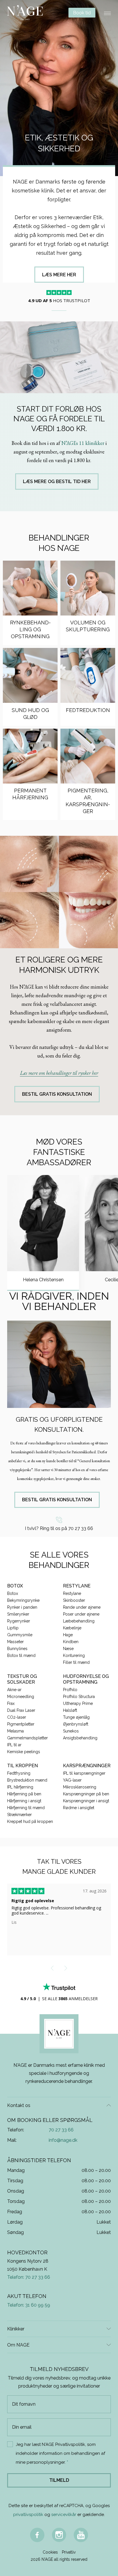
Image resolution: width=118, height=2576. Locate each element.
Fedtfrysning (19, 1773)
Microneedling (21, 1697)
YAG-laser (72, 1780)
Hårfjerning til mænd (26, 1808)
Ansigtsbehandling (80, 1738)
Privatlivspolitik (70, 2444)
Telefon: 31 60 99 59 (29, 2305)
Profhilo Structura (79, 1697)
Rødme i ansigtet (79, 1808)
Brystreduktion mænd (27, 1780)
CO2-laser (17, 1717)
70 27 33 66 (61, 2130)
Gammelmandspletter (27, 1738)
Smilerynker (18, 1614)
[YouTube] (81, 2535)
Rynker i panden (22, 1607)
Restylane (72, 1593)
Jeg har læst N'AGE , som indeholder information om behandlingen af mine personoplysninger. (60, 2453)
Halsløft (70, 1710)
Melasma (15, 1731)
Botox (13, 1593)
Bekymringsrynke (23, 1600)
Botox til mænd (21, 1655)
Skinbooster (74, 1600)
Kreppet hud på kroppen (30, 1821)
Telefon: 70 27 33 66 (29, 2277)
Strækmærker (19, 1815)
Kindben (71, 1642)
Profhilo (70, 1690)
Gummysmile (20, 1635)
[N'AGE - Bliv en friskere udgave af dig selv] (25, 13)
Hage (68, 1635)
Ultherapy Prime (78, 1703)
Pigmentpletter (21, 1724)
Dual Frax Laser (21, 1710)
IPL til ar (14, 1745)
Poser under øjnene (81, 1614)
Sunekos (71, 1731)
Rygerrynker (19, 1621)
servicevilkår (64, 2515)
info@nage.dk (63, 2140)
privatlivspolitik (28, 2515)
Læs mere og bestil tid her (57, 482)
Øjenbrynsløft (76, 1724)
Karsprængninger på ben (86, 1794)
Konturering (74, 1655)
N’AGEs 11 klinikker (83, 443)
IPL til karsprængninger (84, 1773)
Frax (11, 1703)
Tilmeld (59, 2480)
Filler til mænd (76, 1662)
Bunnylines (17, 1649)
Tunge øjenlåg (76, 1717)
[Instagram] (59, 2535)
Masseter (15, 1642)
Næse (68, 1649)
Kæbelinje (72, 1628)
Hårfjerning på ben (24, 1794)
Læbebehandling (79, 1621)
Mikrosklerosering (80, 1787)
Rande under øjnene (82, 1607)
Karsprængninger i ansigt (86, 1801)
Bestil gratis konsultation (57, 1094)
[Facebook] (37, 2535)
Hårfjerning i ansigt (24, 1801)
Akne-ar (14, 1690)
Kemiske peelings (24, 1752)
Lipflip (13, 1628)
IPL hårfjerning (20, 1787)
